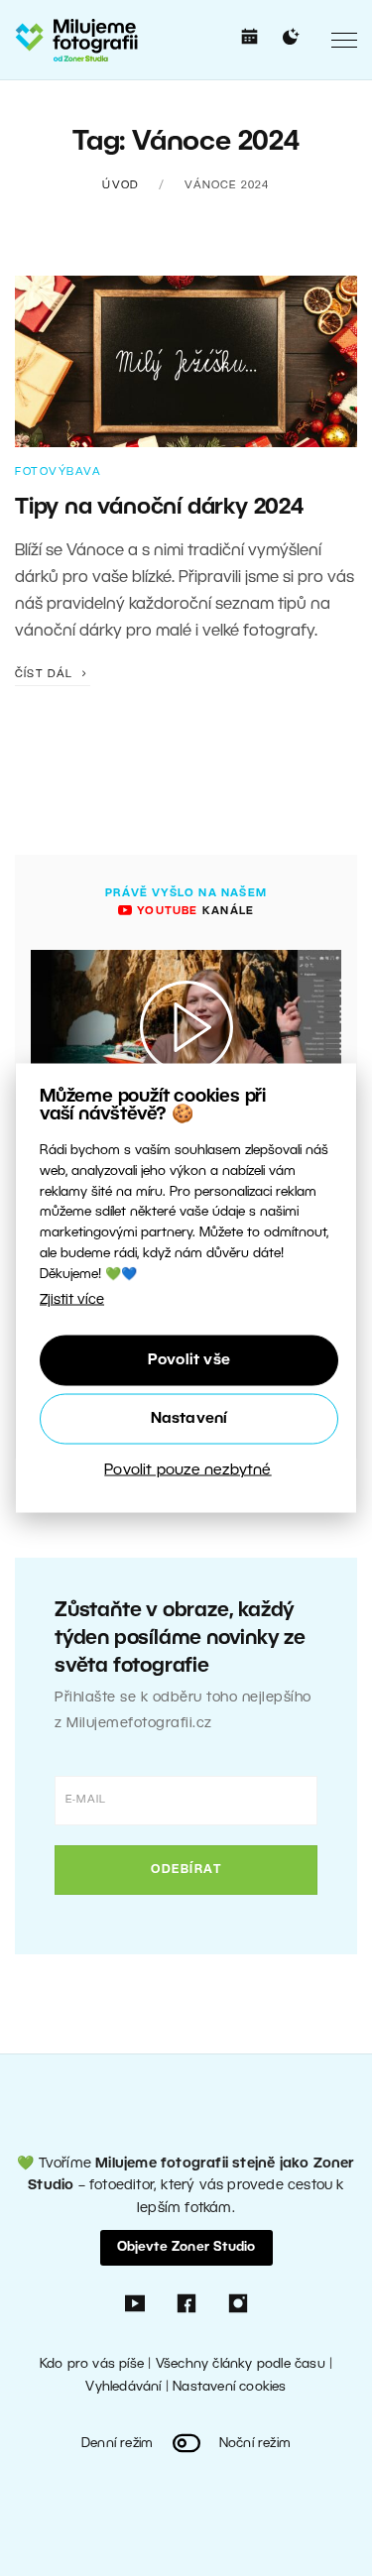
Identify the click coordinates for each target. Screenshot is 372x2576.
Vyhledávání (123, 2387)
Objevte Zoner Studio (186, 2247)
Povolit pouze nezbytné (187, 1470)
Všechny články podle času (241, 2364)
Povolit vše (189, 1360)
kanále (193, 911)
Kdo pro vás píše (92, 2364)
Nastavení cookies (229, 2387)
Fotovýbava (58, 472)
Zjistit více (72, 1299)
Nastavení (189, 1419)
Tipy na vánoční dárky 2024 (159, 508)
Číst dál (46, 674)
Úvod (121, 185)
